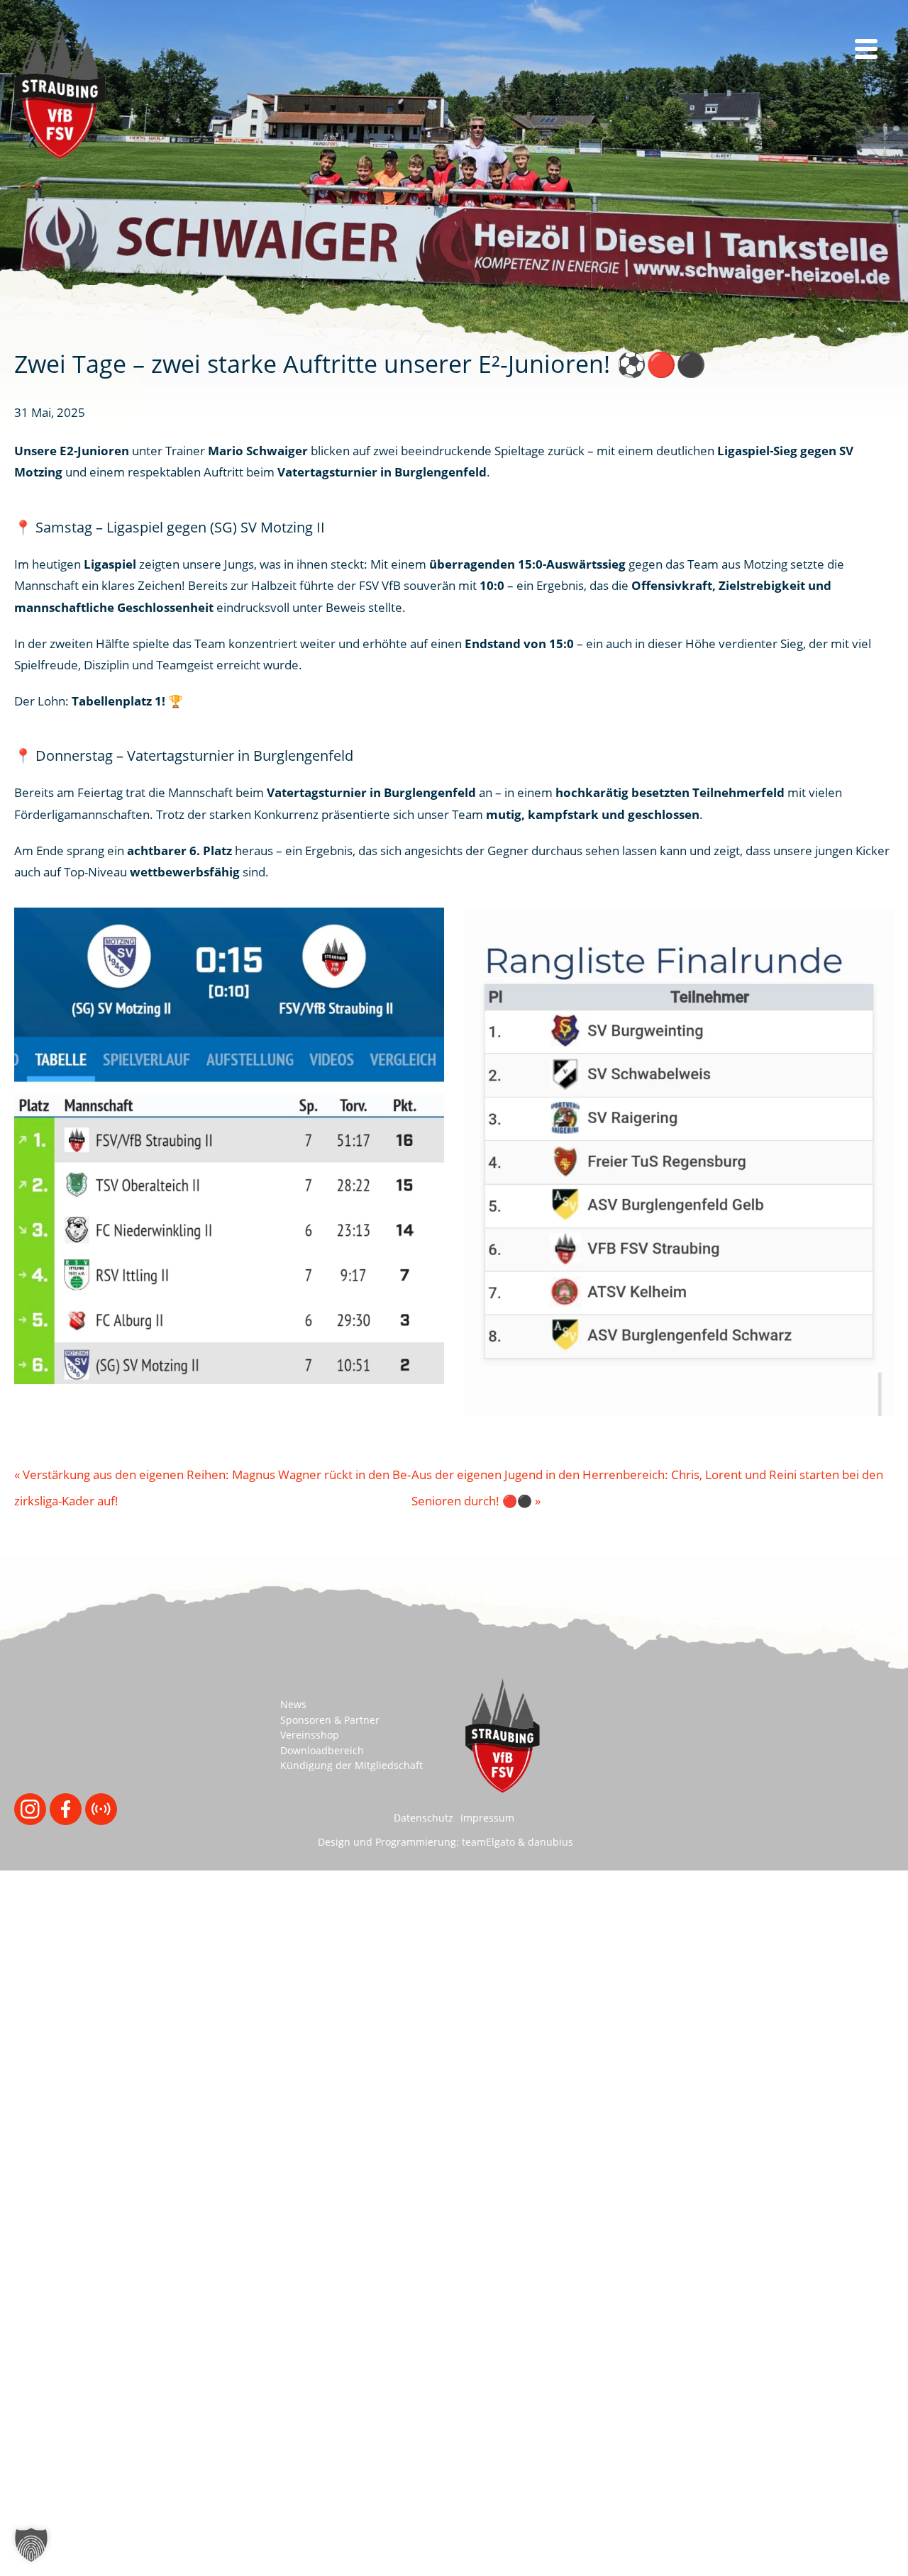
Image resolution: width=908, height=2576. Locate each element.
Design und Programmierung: (388, 1842)
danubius (550, 1842)
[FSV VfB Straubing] (60, 89)
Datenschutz (423, 1818)
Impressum (487, 1818)
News (293, 1704)
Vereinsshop (310, 1735)
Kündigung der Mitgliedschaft (351, 1765)
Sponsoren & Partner (330, 1720)
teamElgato (488, 1842)
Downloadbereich (322, 1750)
